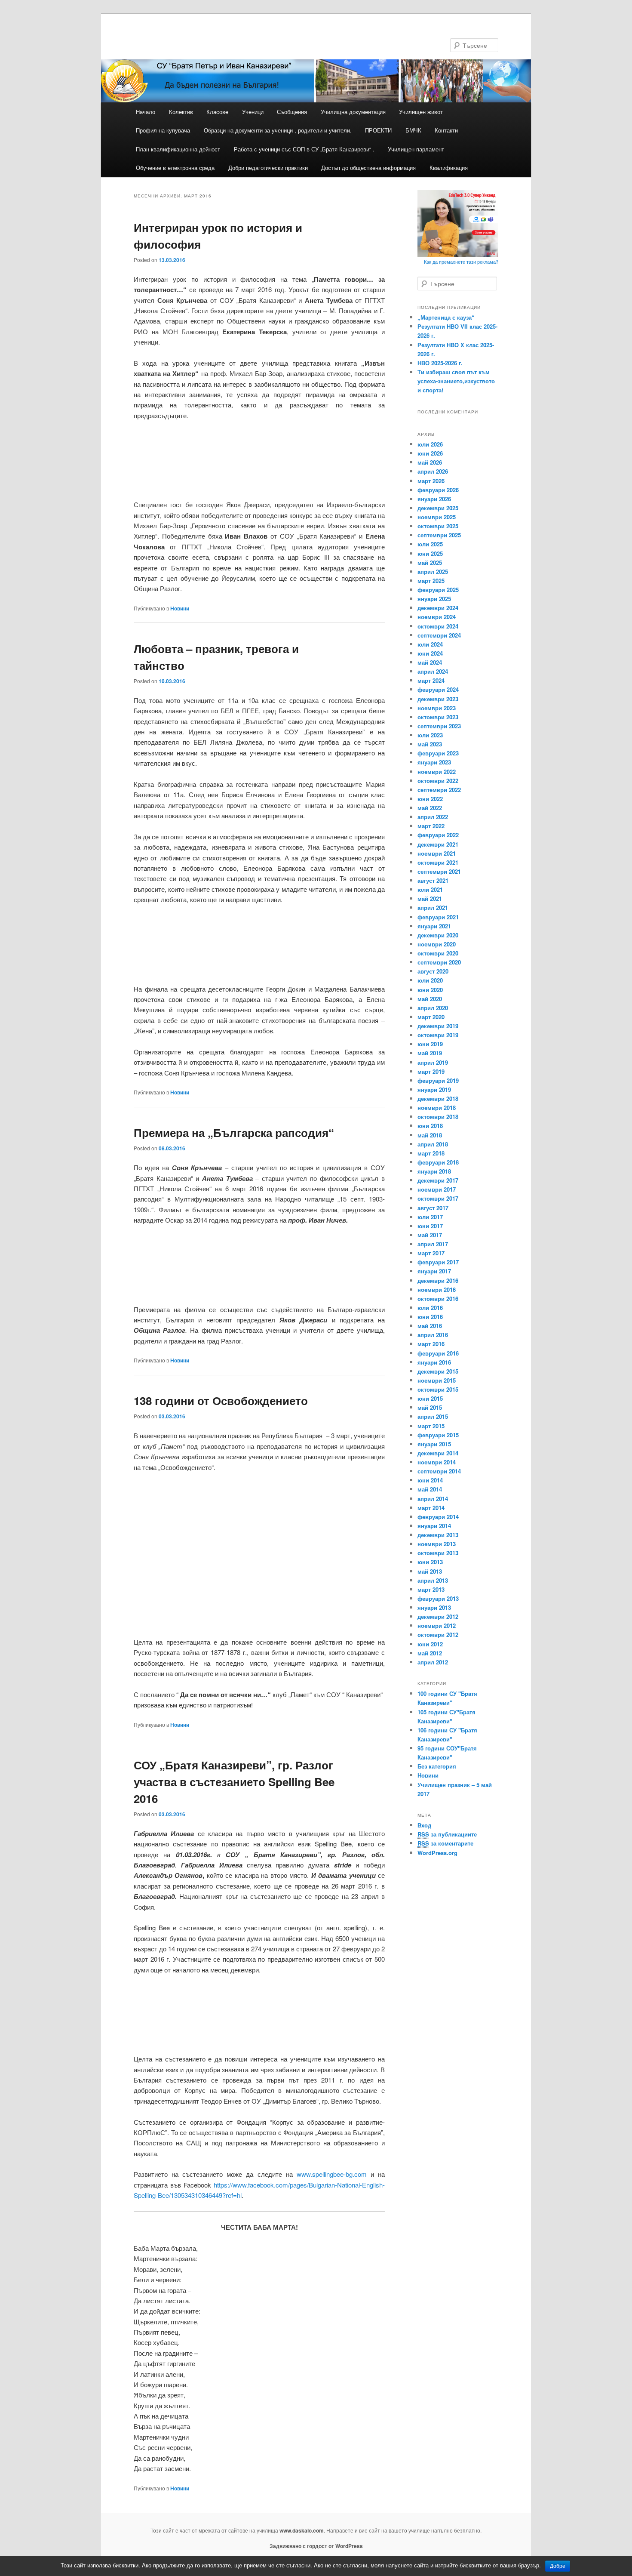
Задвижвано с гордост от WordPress (316, 2546)
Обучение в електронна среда (175, 168)
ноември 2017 (437, 1189)
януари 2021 (434, 926)
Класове (217, 112)
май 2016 (430, 1326)
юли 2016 (430, 1308)
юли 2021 (430, 889)
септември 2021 (439, 871)
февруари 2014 (438, 1517)
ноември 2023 (437, 708)
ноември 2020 (437, 944)
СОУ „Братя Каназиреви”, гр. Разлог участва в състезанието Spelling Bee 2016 (234, 1782)
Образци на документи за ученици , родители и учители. (278, 130)
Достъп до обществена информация (368, 168)
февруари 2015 (438, 1435)
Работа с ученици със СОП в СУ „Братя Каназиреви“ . (304, 149)
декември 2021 (438, 844)
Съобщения (292, 112)
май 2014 (430, 1489)
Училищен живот (421, 112)
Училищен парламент (416, 149)
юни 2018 (430, 1126)
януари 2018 (434, 1171)
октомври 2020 (438, 953)
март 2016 (431, 1344)
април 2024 (433, 671)
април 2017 (433, 1244)
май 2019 (430, 1053)
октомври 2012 (438, 1635)
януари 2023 (434, 762)
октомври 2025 (438, 526)
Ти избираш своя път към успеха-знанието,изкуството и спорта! (456, 381)
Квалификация (449, 168)
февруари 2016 (438, 1353)
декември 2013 (438, 1535)
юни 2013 (430, 1562)
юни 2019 (430, 1044)
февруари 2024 (438, 689)
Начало (146, 112)
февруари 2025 (438, 590)
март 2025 (431, 581)
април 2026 (433, 471)
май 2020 (430, 999)
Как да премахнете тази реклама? (461, 262)
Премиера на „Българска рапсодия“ (234, 1132)
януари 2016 (434, 1362)
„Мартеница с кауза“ (446, 317)
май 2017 (430, 1235)
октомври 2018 (438, 1117)
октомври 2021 (438, 862)
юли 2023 (430, 735)
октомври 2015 (438, 1389)
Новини (180, 608)
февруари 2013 (438, 1598)
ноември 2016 (437, 1290)
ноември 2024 (437, 617)
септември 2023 (439, 726)
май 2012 (430, 1653)
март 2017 (431, 1253)
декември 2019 (438, 1026)
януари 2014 (434, 1526)
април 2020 (433, 1008)
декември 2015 (438, 1371)
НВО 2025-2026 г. (440, 363)
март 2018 (431, 1153)
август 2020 (433, 971)
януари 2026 (434, 499)
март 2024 (431, 680)
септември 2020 (439, 962)
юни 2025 (430, 553)
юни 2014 (430, 1480)
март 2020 (431, 1017)
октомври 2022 (438, 781)
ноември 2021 (437, 853)
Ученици (253, 112)
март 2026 (431, 481)
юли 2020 (430, 980)
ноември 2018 (437, 1108)
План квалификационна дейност (178, 149)
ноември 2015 (437, 1380)
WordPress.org (437, 1853)
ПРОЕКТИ (378, 130)
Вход (424, 1825)
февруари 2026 (438, 490)
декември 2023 (438, 699)
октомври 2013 (438, 1553)
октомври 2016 (438, 1299)
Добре (558, 2566)
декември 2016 (438, 1280)
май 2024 (430, 662)
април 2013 (433, 1580)
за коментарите (445, 1843)
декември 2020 (438, 935)
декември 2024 (438, 608)
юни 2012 (430, 1644)
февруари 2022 (438, 835)
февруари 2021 (438, 917)
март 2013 (431, 1589)
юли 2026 (430, 444)
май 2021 (430, 898)
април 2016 (433, 1335)
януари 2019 (434, 1089)
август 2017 (433, 1208)
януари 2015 (434, 1444)
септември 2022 (439, 790)
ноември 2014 (437, 1462)
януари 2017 (434, 1271)
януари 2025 (434, 599)
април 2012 (433, 1662)
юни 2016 (430, 1317)
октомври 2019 (438, 1035)
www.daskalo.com (302, 2530)
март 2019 (431, 1071)
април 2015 (433, 1416)
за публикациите (447, 1834)
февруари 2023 (438, 753)
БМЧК (413, 130)
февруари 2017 (438, 1262)
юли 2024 (430, 644)
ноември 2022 (437, 772)
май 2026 (430, 462)
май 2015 (430, 1407)
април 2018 (433, 1144)
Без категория (437, 1766)
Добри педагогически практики (268, 168)
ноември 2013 (437, 1544)
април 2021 (433, 907)
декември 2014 (438, 1453)
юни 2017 (430, 1226)
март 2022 (431, 826)
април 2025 (433, 572)
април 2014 (433, 1499)
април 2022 (433, 817)
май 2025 (430, 562)
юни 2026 (430, 453)
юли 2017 (430, 1217)
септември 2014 (439, 1471)
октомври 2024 (438, 626)
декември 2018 (438, 1098)
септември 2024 (439, 635)
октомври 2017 (438, 1198)
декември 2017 (438, 1180)
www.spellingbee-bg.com (332, 2174)
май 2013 (430, 1571)
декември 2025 (438, 508)
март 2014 (431, 1508)
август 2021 (433, 880)
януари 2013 (434, 1607)
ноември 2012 (437, 1625)
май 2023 (430, 744)
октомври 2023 (438, 717)
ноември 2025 (437, 517)
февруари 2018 (438, 1162)
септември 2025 (439, 535)
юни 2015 (430, 1398)
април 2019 (433, 1062)
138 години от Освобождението (221, 1400)
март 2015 (431, 1426)
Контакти (446, 130)
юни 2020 (430, 990)
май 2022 (430, 808)
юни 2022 (430, 799)
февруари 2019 (438, 1080)
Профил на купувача (163, 130)
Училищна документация (353, 112)
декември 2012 (438, 1616)
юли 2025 (430, 544)
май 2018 (430, 1135)
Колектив (181, 112)
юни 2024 (430, 653)
